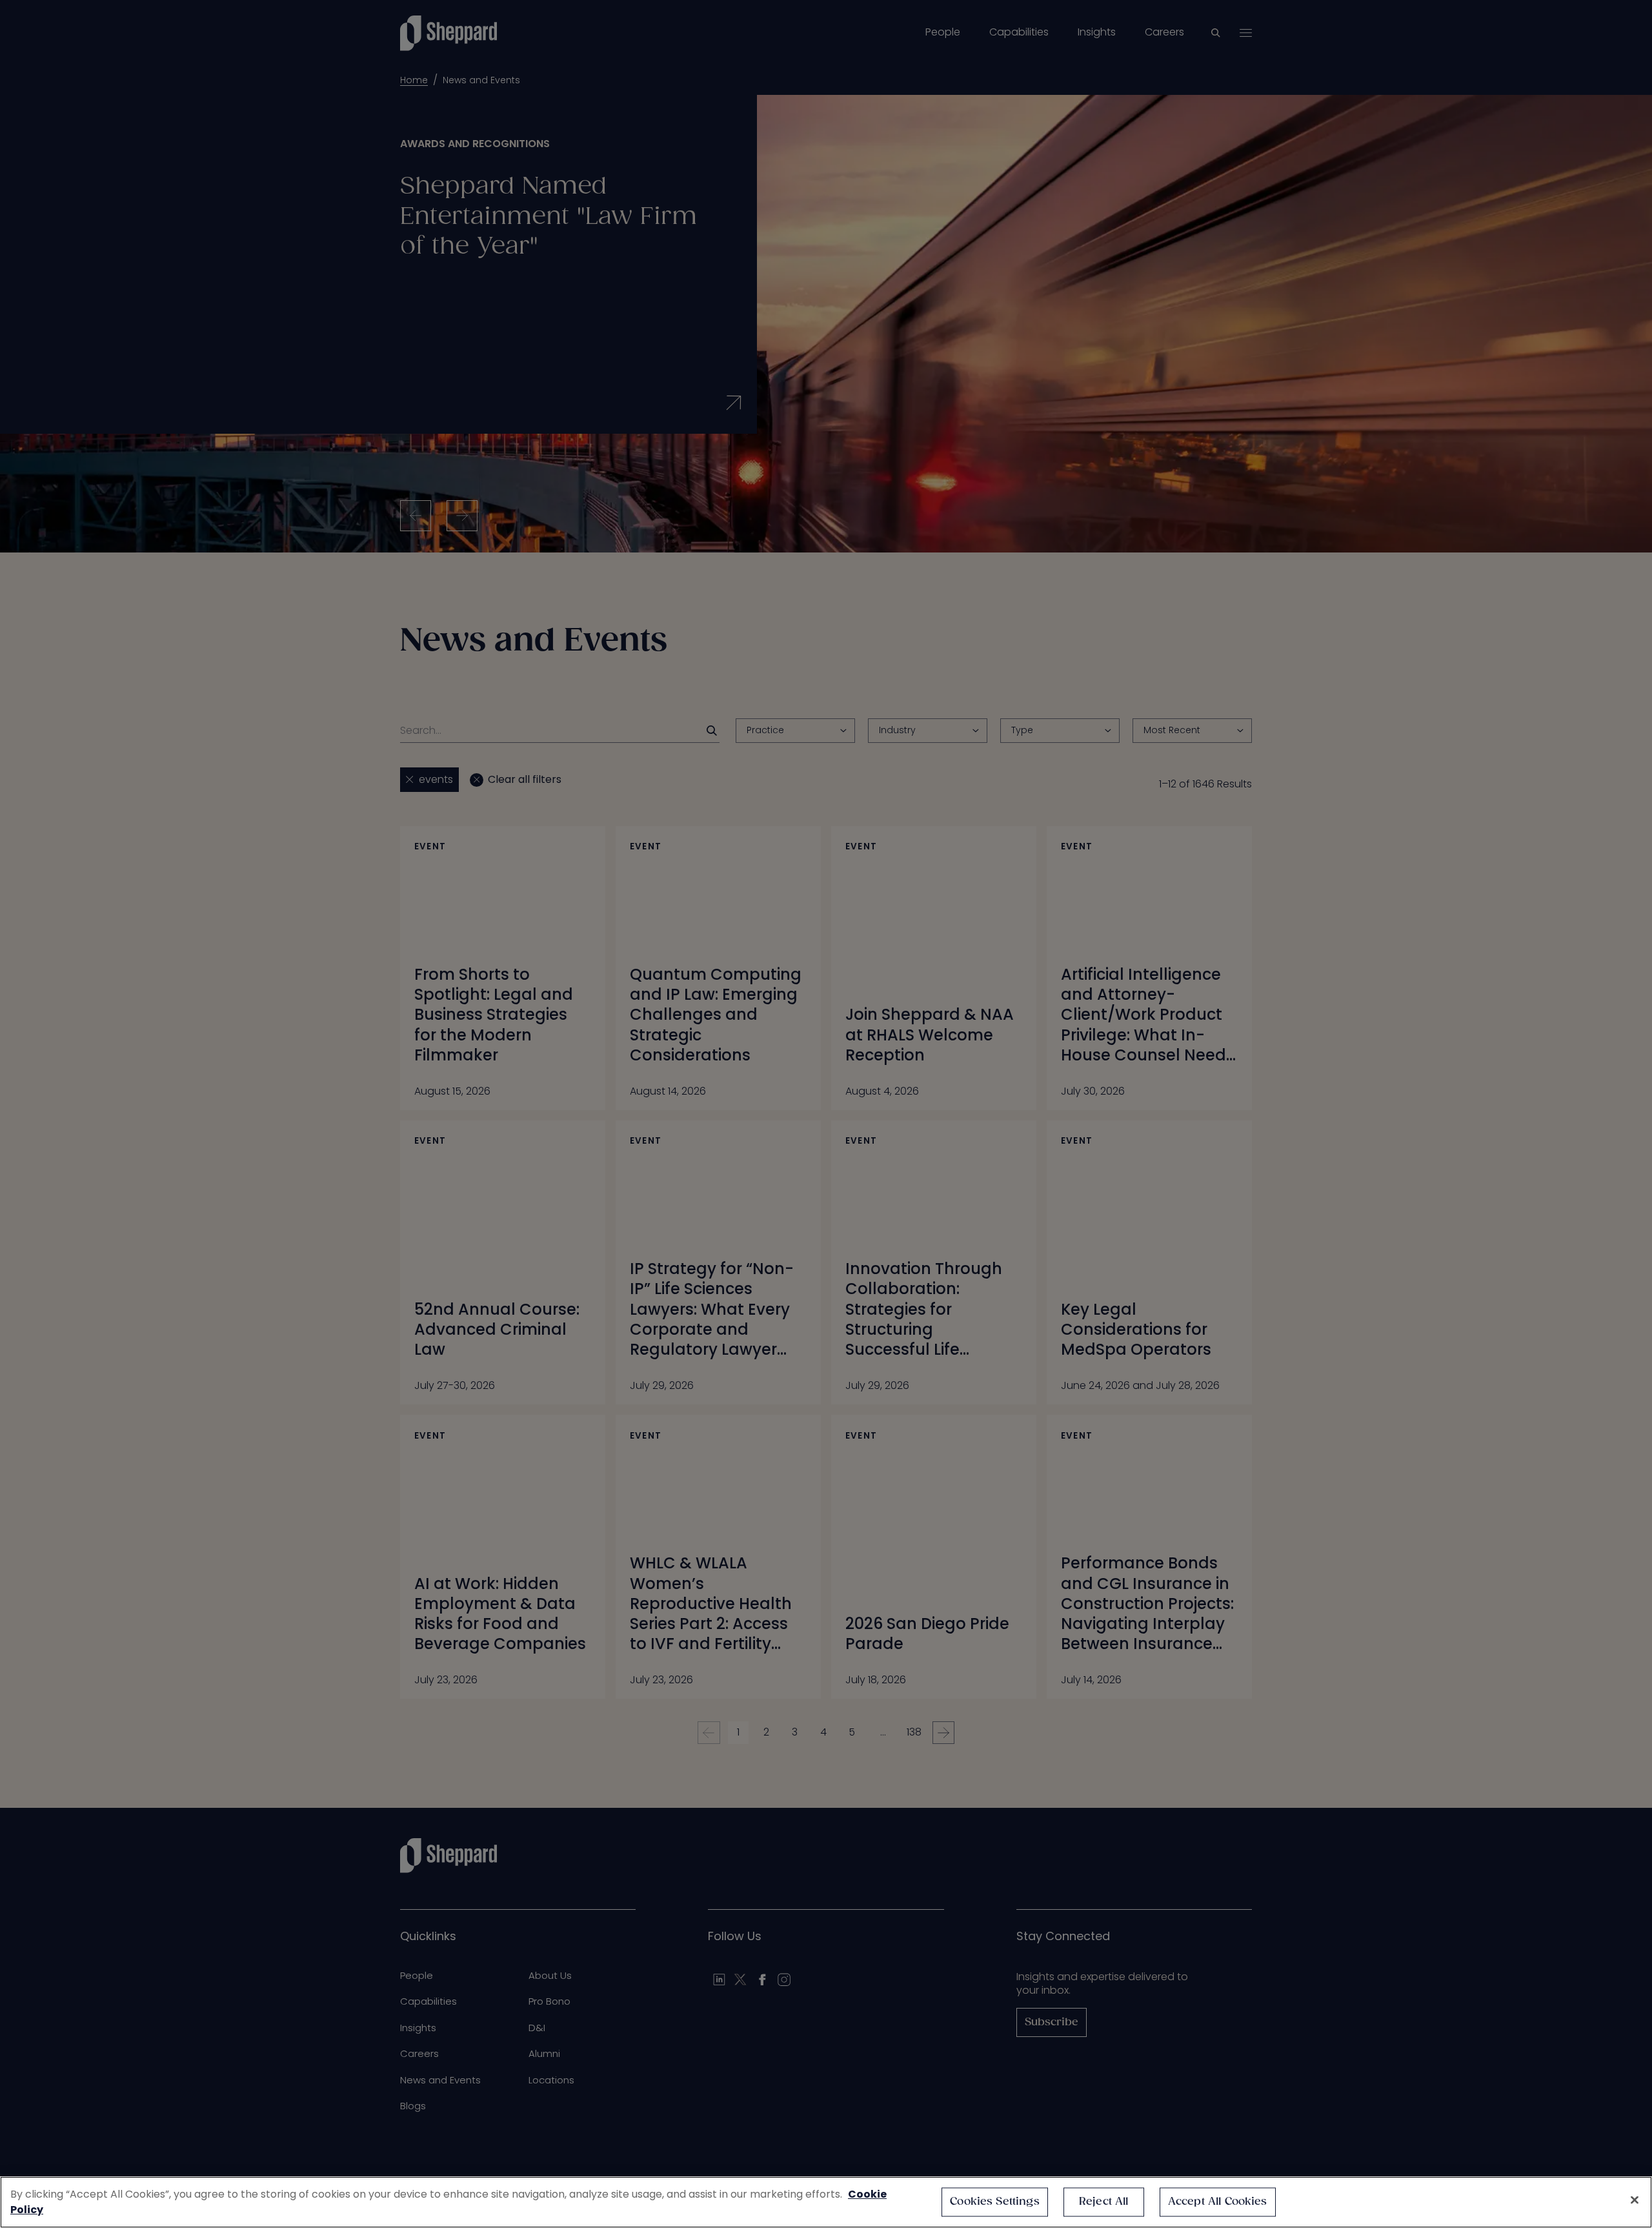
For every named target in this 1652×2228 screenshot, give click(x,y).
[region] (826, 2202)
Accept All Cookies (1218, 2202)
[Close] (1635, 2200)
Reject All (1104, 2202)
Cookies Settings (995, 2202)
